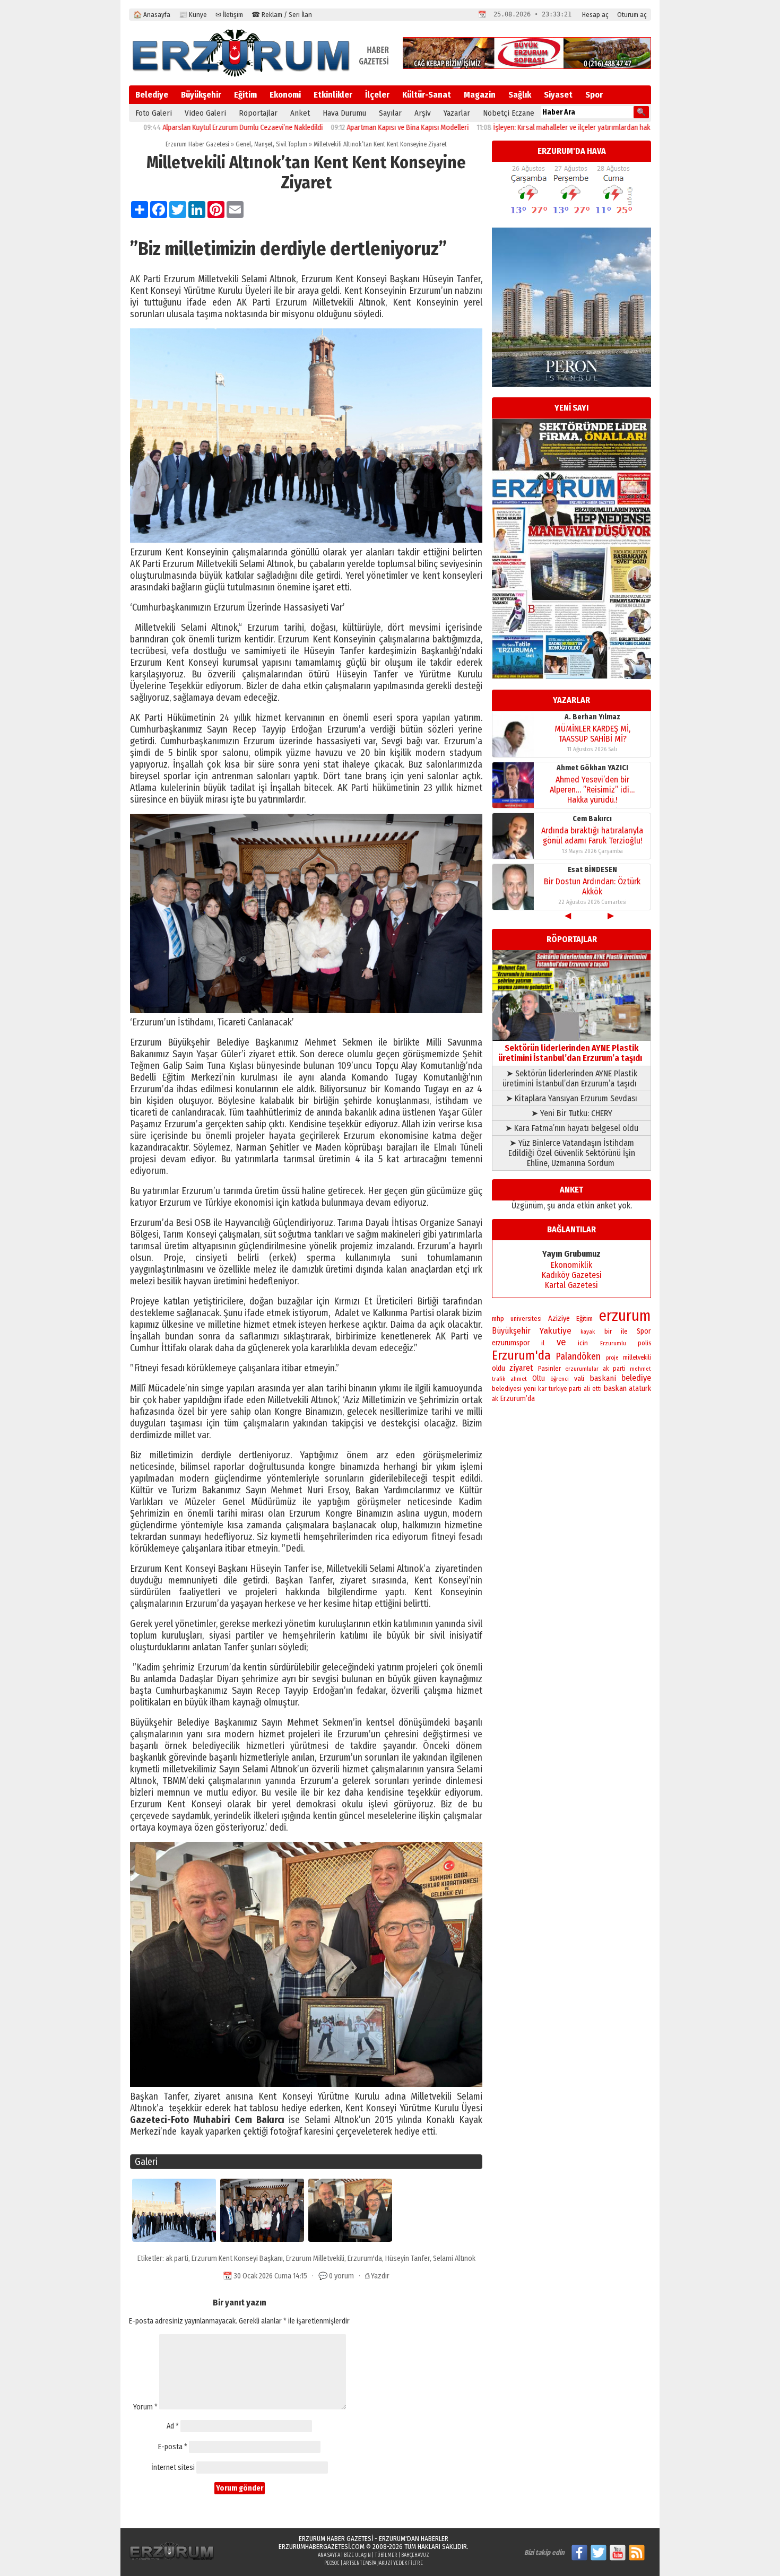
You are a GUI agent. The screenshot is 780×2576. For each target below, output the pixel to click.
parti (575, 1389)
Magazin (480, 95)
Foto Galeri (154, 113)
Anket (300, 113)
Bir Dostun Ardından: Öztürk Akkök (592, 886)
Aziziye (559, 1319)
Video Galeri (205, 113)
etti (597, 1389)
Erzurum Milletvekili (315, 2259)
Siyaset (558, 95)
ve (561, 1342)
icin (583, 1343)
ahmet (519, 1379)
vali (579, 1378)
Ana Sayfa (329, 2555)
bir (608, 1331)
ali (587, 1389)
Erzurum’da (518, 1399)
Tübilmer (386, 2555)
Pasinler (549, 1368)
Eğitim (245, 95)
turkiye (558, 1389)
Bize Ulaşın (357, 2555)
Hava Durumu (344, 113)
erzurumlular (582, 1369)
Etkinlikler (333, 95)
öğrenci (560, 1379)
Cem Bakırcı (592, 819)
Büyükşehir (201, 95)
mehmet (640, 1369)
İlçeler (377, 95)
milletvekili (637, 1357)
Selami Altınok (454, 2259)
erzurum (625, 1316)
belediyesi (507, 1389)
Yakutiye (556, 1331)
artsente (354, 2563)
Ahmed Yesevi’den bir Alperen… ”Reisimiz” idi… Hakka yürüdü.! (592, 790)
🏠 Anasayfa (152, 15)
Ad (173, 2426)
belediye (636, 1378)
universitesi (526, 1319)
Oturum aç (632, 15)
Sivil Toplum (292, 144)
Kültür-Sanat (427, 95)
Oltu (539, 1378)
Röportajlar (258, 113)
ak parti (177, 2259)
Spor (594, 95)
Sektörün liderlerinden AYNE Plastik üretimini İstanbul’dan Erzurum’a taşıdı (572, 1053)
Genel (243, 144)
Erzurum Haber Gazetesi (197, 144)
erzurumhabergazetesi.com (322, 2547)
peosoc (332, 2563)
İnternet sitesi (173, 2468)
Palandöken (578, 1356)
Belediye (152, 95)
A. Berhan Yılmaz (592, 717)
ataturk (640, 1389)
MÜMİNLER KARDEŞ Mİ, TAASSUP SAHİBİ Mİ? (592, 734)
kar (542, 1389)
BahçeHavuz (415, 2555)
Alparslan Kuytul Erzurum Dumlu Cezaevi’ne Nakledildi (174, 128)
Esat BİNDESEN (592, 870)
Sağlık (520, 95)
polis (644, 1343)
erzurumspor (511, 1343)
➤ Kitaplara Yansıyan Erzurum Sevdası (571, 1098)
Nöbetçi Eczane (509, 113)
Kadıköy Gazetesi (572, 1275)
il (543, 1343)
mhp (498, 1319)
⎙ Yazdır (377, 2276)
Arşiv (423, 113)
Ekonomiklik (571, 1265)
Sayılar (390, 113)
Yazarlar (457, 113)
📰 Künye (193, 15)
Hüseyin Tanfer (408, 2259)
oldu (499, 1368)
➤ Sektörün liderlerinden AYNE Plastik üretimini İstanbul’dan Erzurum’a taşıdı (572, 1078)
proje (612, 1358)
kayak (588, 1332)
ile (624, 1331)
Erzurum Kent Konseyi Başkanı (237, 2259)
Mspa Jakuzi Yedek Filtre (394, 2563)
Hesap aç (595, 15)
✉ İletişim (229, 15)
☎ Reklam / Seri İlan (282, 15)
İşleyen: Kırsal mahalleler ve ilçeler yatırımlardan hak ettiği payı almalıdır (532, 128)
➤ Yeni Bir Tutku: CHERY (572, 1113)
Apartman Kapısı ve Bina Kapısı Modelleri (339, 128)
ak (495, 1399)
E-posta (173, 2447)
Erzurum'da (365, 2259)
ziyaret (521, 1368)
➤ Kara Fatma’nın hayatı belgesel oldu (572, 1128)
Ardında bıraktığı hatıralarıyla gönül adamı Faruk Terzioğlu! (592, 836)
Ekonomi (285, 95)
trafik (499, 1379)
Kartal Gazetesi (571, 1285)
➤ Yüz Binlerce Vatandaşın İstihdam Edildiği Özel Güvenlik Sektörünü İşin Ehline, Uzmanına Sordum (572, 1153)
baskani (603, 1378)
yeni (530, 1389)
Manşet (263, 144)
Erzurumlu (613, 1343)
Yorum (145, 2407)
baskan (615, 1388)
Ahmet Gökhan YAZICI (592, 768)
